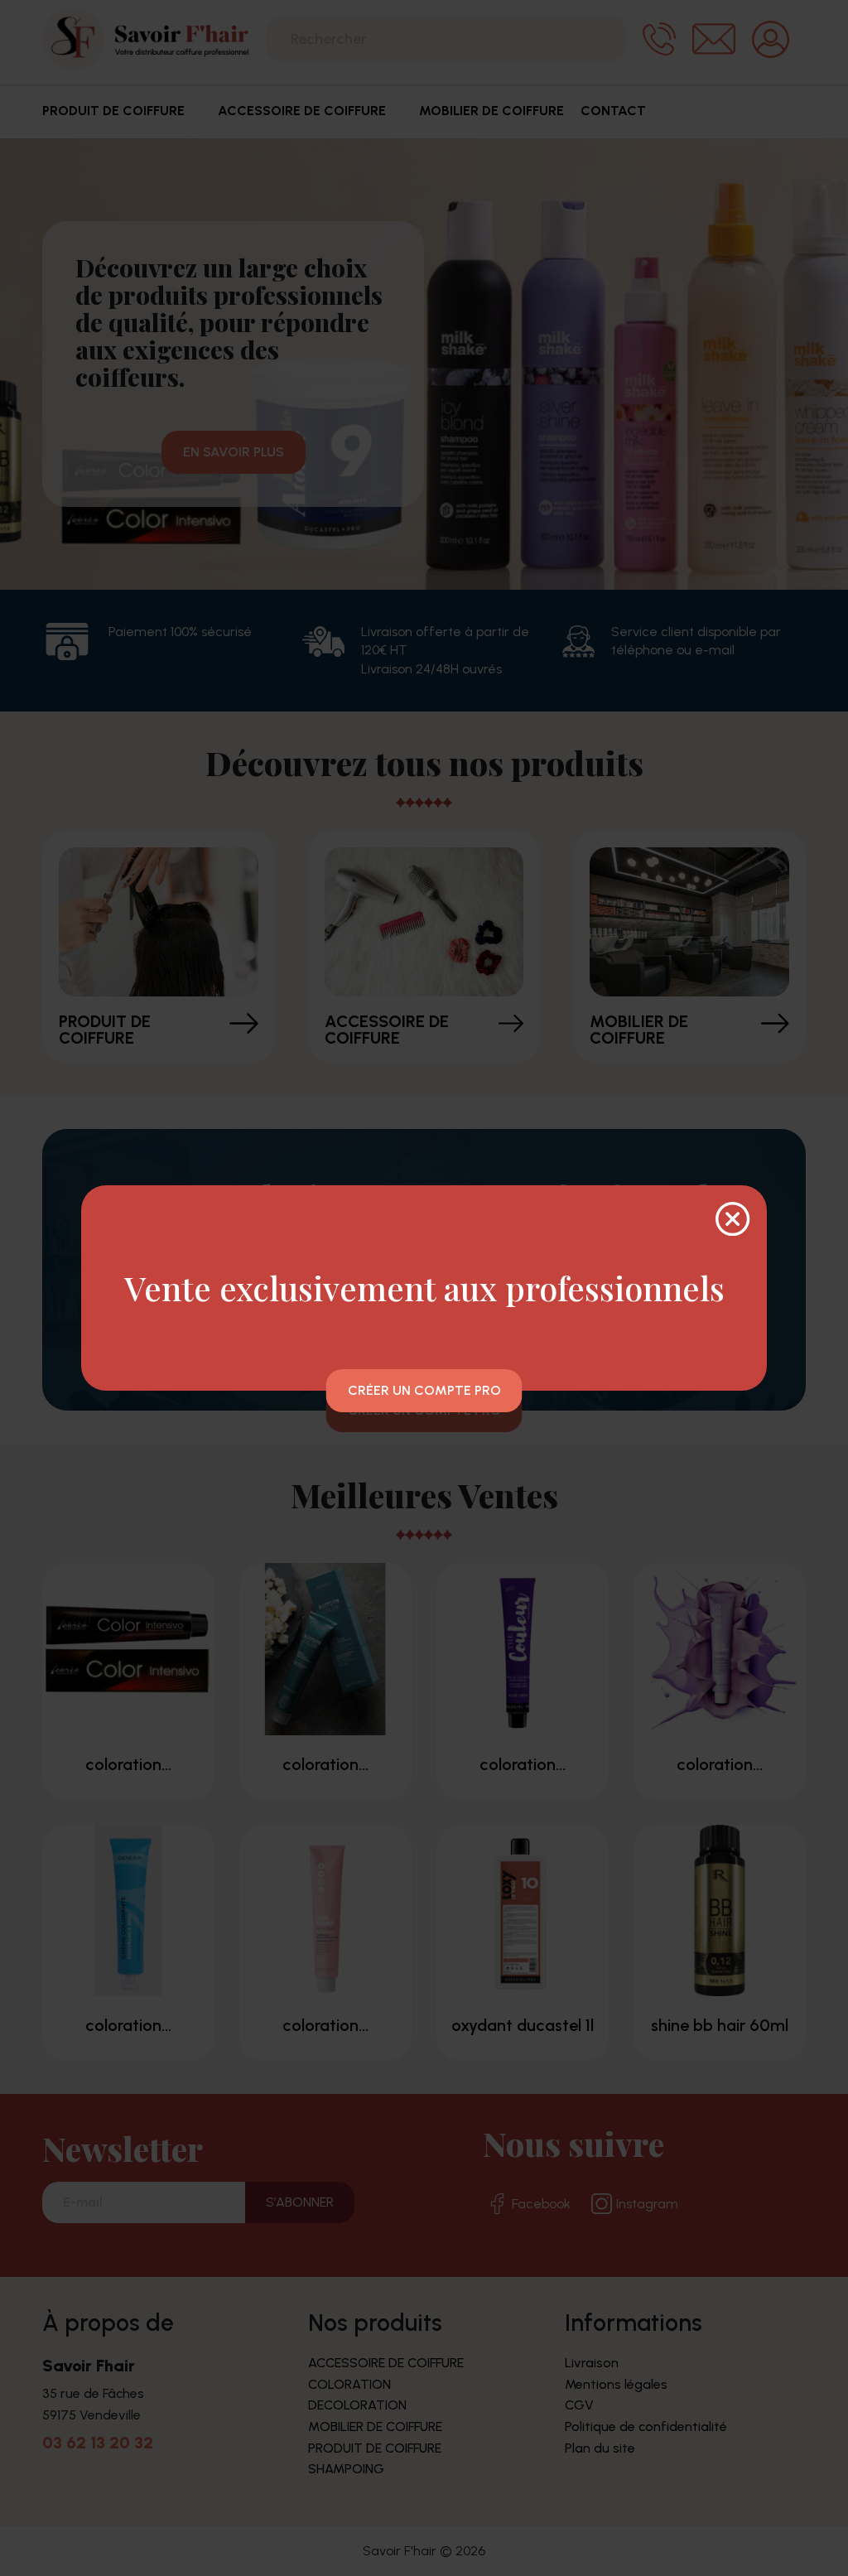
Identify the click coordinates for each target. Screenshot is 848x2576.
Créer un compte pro (424, 1390)
